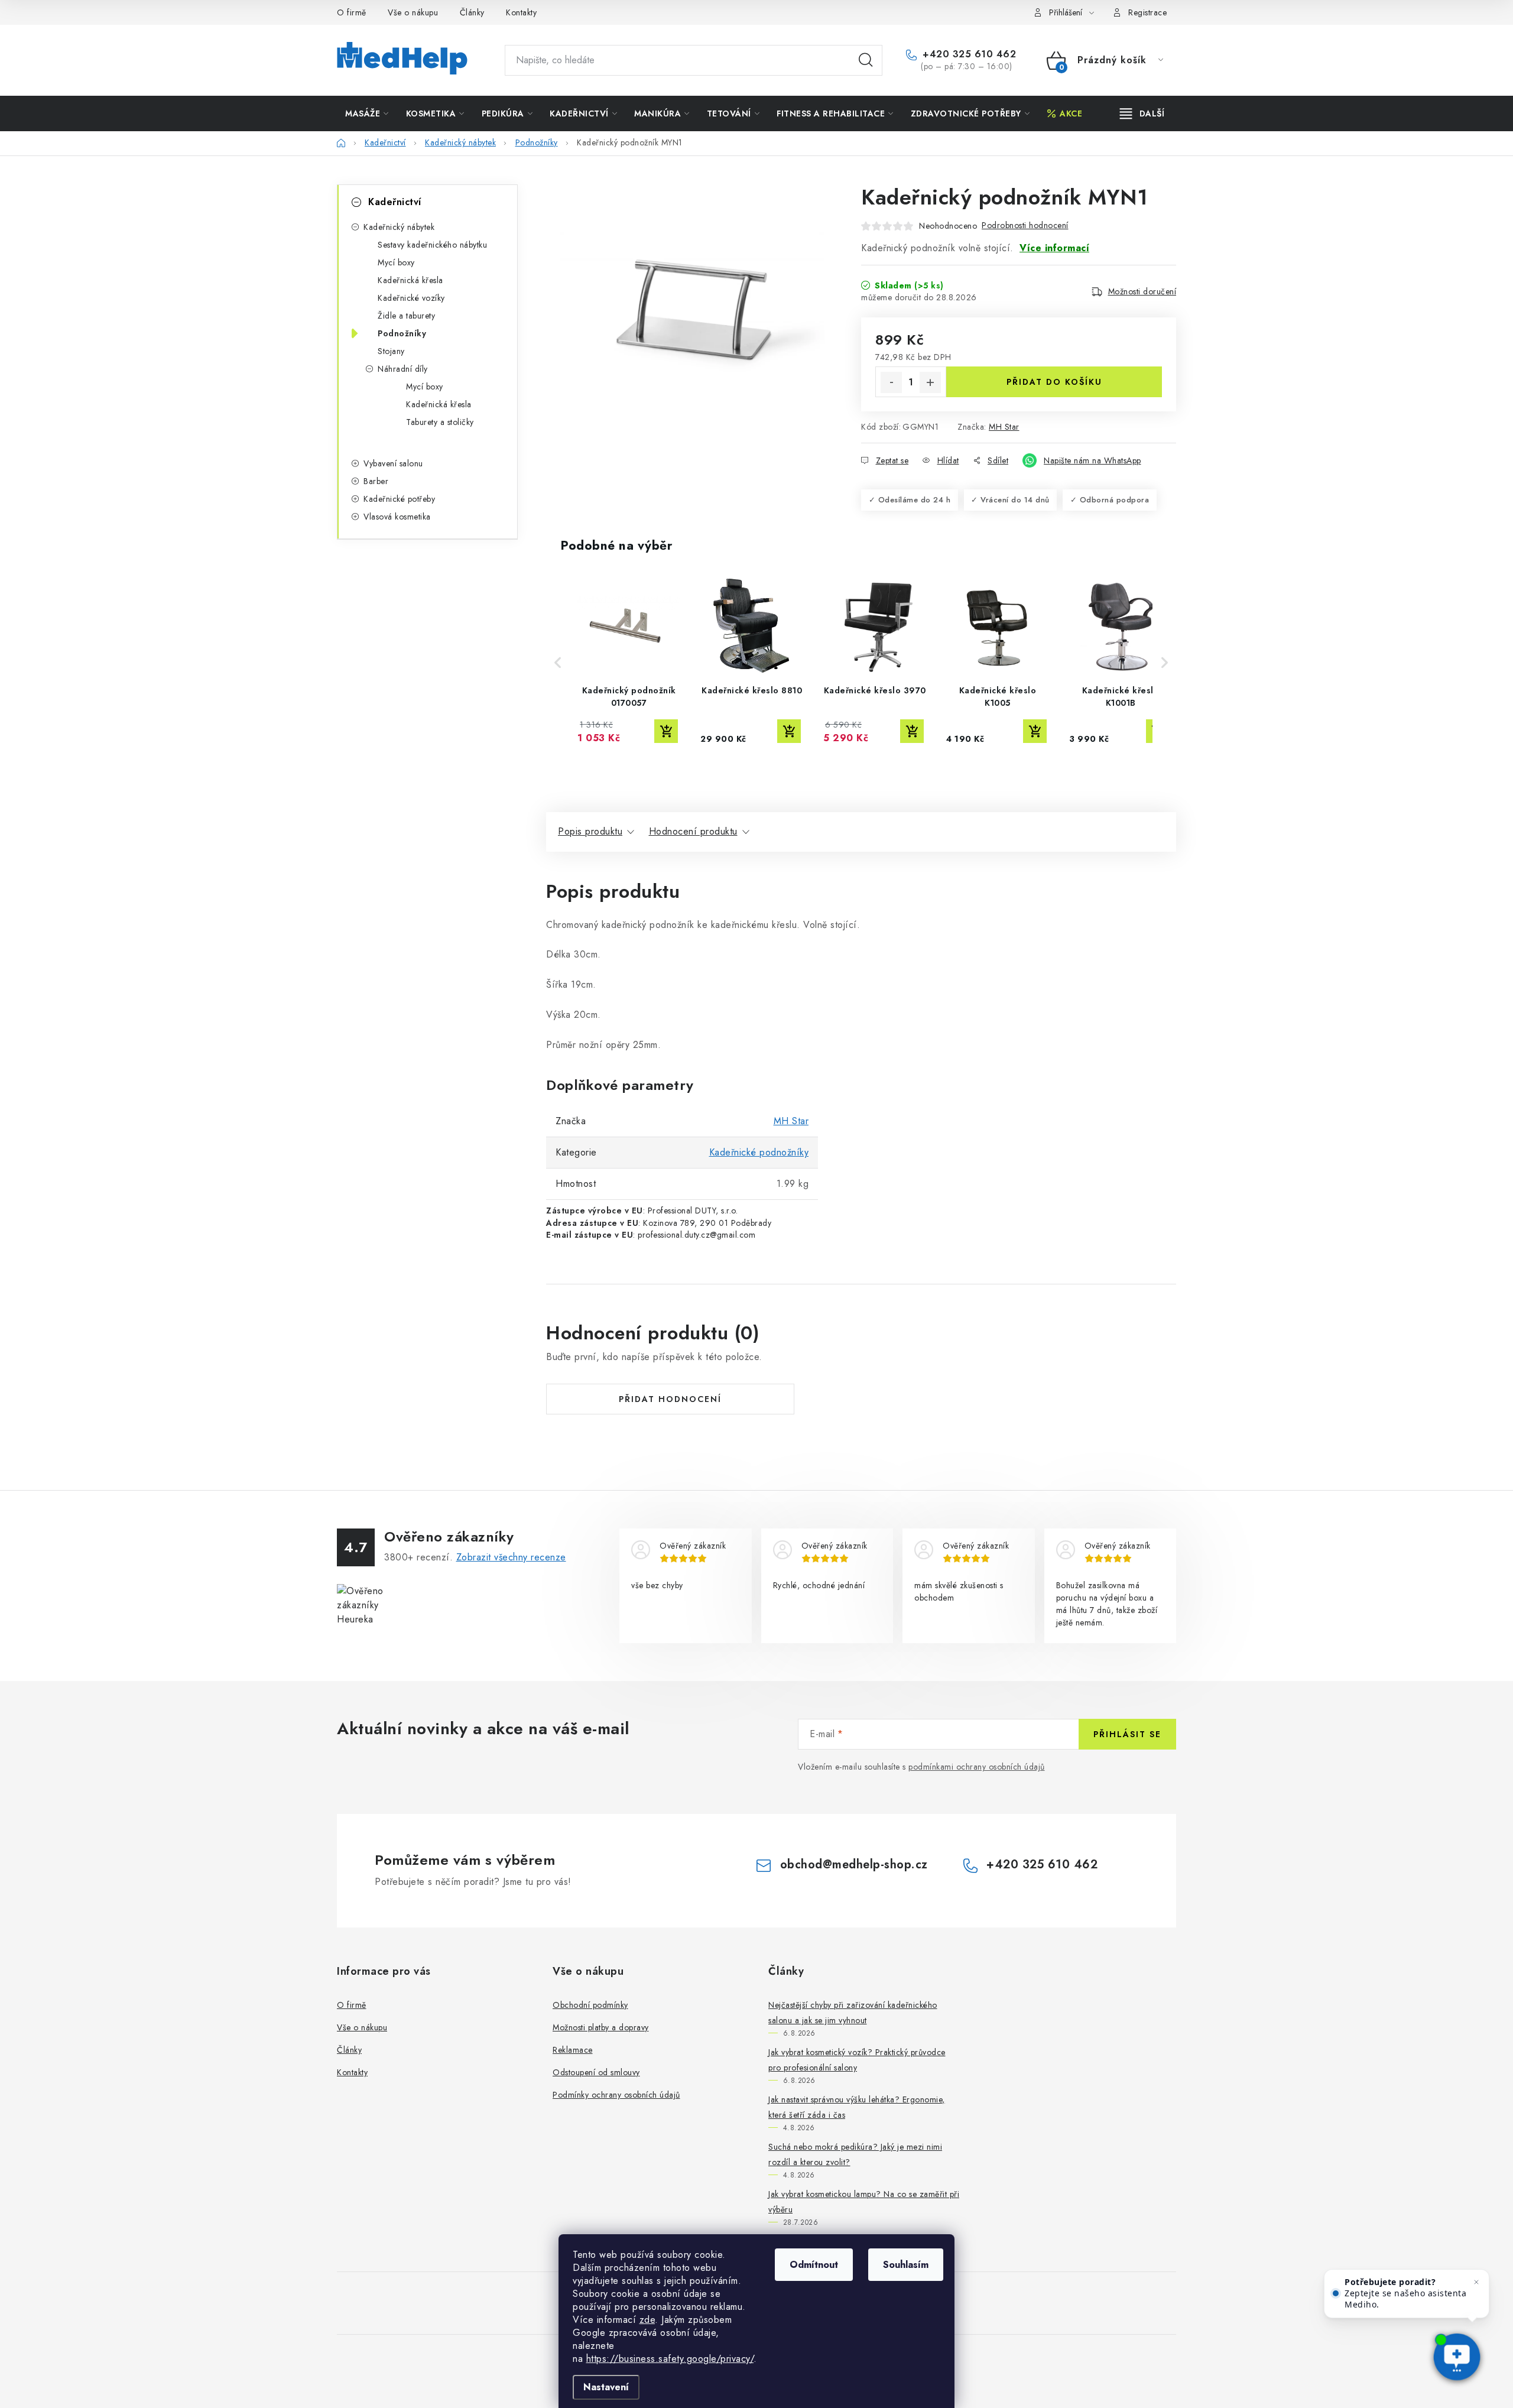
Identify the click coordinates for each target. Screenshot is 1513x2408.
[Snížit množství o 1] (891, 382)
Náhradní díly (403, 369)
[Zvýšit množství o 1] (930, 382)
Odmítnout (814, 2265)
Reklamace (573, 2050)
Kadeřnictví (395, 202)
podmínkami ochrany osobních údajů (977, 1767)
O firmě (352, 12)
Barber (376, 481)
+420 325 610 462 (968, 54)
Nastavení (606, 2387)
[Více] (1142, 113)
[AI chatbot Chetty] (1457, 2358)
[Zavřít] (1476, 2282)
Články (472, 12)
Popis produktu (590, 831)
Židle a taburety (406, 316)
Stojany (391, 351)
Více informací (1054, 248)
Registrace (1147, 12)
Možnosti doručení (1142, 291)
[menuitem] (367, 113)
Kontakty (521, 12)
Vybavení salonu (393, 463)
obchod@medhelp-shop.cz (854, 1865)
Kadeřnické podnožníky (759, 1152)
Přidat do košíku (1054, 382)
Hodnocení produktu (693, 831)
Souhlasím (906, 2265)
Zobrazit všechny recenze (511, 1557)
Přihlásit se (1127, 1734)
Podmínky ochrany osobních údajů (616, 2095)
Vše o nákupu (413, 12)
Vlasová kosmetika (397, 517)
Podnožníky (402, 333)
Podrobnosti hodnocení (1025, 225)
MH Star (1004, 427)
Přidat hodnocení (670, 1399)
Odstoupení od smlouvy (596, 2072)
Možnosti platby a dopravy (601, 2027)
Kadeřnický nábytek (399, 227)
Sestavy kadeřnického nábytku (432, 245)
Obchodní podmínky (590, 2005)
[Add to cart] (666, 731)
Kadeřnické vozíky (411, 298)
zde (647, 2320)
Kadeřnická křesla (410, 280)
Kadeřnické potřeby (399, 499)
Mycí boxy (396, 262)
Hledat (866, 60)
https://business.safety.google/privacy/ (670, 2359)
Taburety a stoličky (440, 422)
